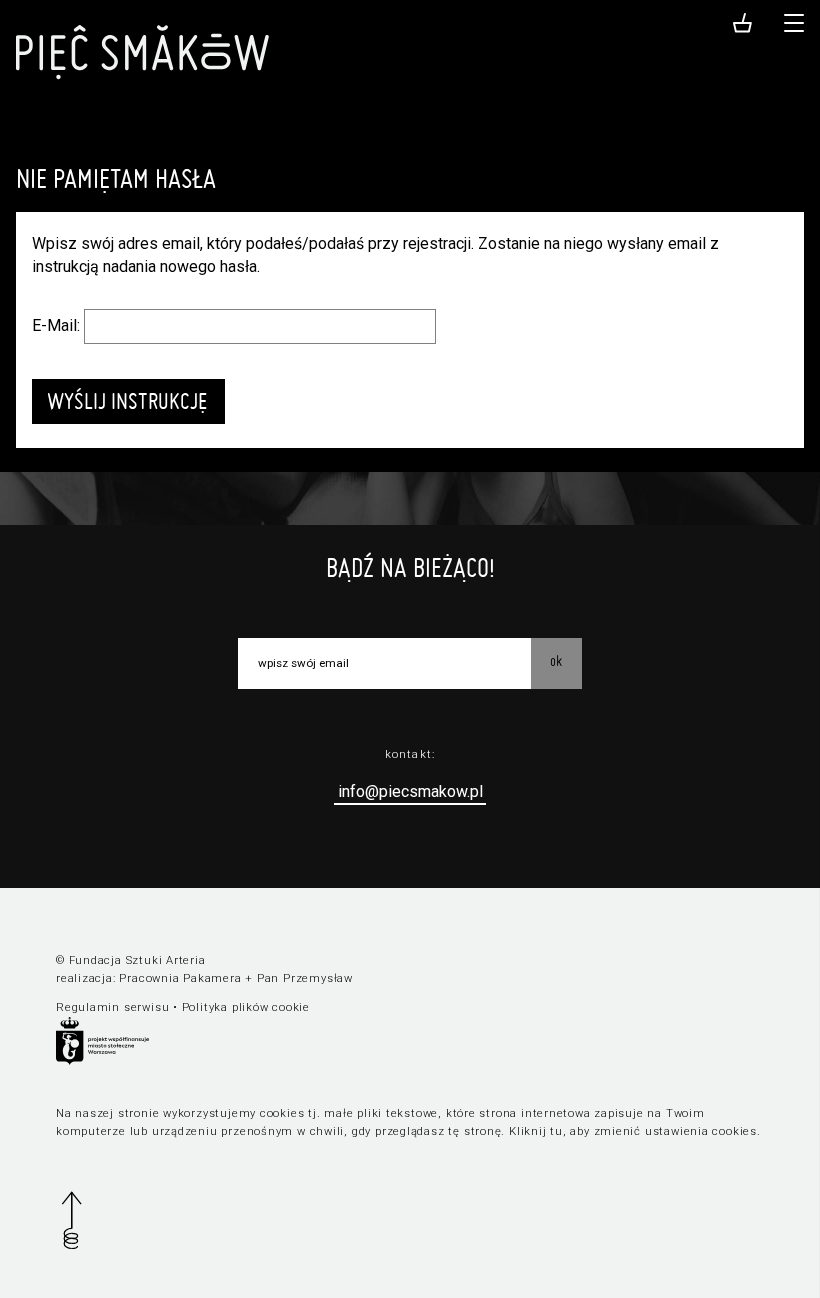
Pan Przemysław (305, 978)
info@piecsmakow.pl (410, 791)
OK (556, 661)
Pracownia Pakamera (180, 978)
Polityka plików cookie (246, 1007)
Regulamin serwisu (112, 1007)
